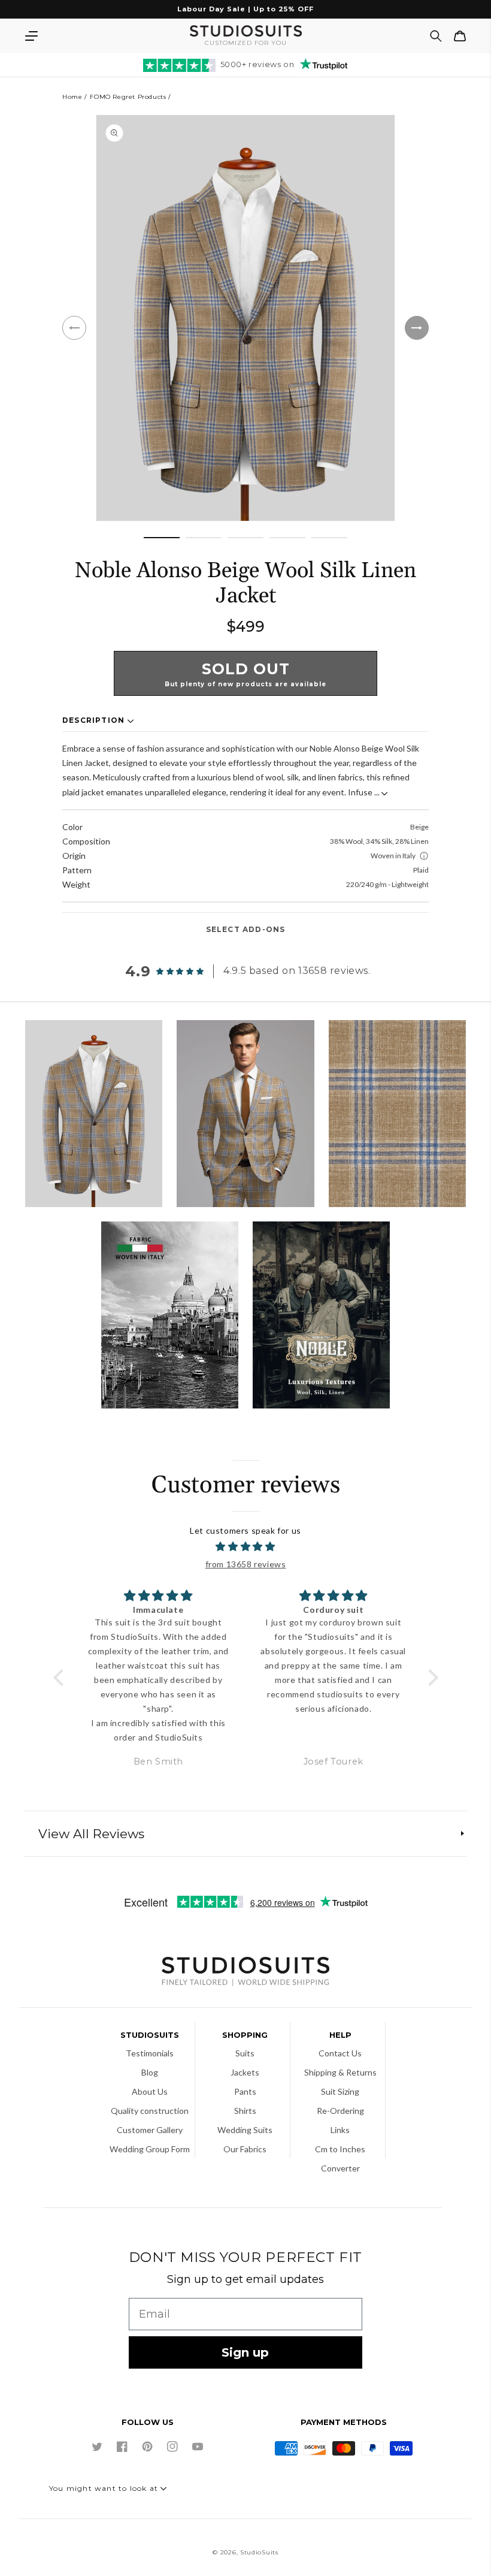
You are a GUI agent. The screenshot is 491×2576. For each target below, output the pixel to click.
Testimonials (150, 2053)
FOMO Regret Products (128, 97)
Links (340, 2130)
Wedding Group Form (150, 2149)
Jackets (245, 2072)
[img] (246, 1547)
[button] (31, 36)
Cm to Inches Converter (340, 2159)
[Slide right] (417, 328)
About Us (150, 2091)
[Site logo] (245, 1973)
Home (72, 97)
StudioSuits (259, 2552)
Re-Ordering (340, 2111)
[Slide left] (74, 328)
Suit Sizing (340, 2091)
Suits (245, 2053)
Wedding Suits (245, 2130)
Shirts (245, 2111)
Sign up (245, 2352)
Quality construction (150, 2111)
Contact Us (340, 2053)
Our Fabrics (245, 2149)
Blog (150, 2072)
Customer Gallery (150, 2130)
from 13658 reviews (246, 1564)
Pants (245, 2091)
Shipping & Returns (340, 2072)
